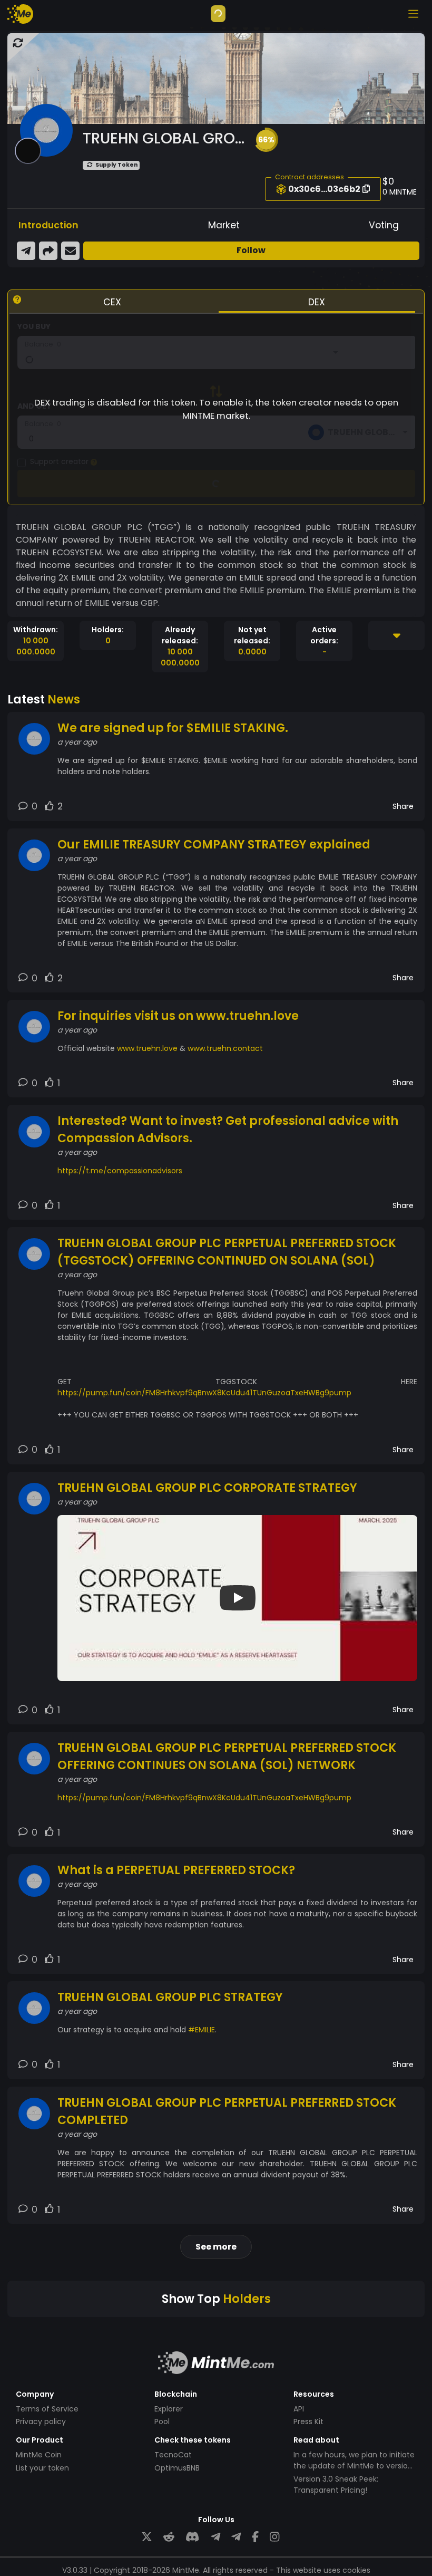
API (299, 2409)
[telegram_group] (215, 2537)
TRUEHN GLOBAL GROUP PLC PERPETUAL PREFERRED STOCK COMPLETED (227, 2111)
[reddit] (169, 2537)
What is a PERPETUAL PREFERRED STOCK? (176, 1870)
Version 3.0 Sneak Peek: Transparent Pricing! (336, 2485)
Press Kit (308, 2421)
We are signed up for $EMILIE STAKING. (173, 728)
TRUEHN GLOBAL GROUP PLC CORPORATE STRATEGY (207, 1488)
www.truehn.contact (225, 1048)
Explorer (169, 2409)
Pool (162, 2421)
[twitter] (147, 2537)
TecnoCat (173, 2455)
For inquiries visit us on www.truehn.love (178, 1016)
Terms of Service (47, 2409)
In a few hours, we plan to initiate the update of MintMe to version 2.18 (354, 2466)
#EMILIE (202, 2030)
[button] (266, 140)
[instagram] (274, 2537)
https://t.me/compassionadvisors (120, 1171)
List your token (42, 2468)
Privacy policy (41, 2421)
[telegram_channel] (236, 2537)
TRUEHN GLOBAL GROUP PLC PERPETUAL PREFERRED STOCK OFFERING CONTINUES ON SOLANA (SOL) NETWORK (227, 1757)
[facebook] (255, 2537)
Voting (384, 225)
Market (224, 225)
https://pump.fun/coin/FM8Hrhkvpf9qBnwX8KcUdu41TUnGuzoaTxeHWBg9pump (204, 1393)
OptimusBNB (177, 2468)
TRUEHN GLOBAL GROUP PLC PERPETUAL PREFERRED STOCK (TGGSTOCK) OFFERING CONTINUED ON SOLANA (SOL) (227, 1252)
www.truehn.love (147, 1048)
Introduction (48, 225)
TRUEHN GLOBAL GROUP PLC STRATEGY (170, 1997)
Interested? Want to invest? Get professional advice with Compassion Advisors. (228, 1130)
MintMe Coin (39, 2455)
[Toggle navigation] (413, 14)
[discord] (192, 2537)
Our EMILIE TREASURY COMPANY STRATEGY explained (214, 845)
